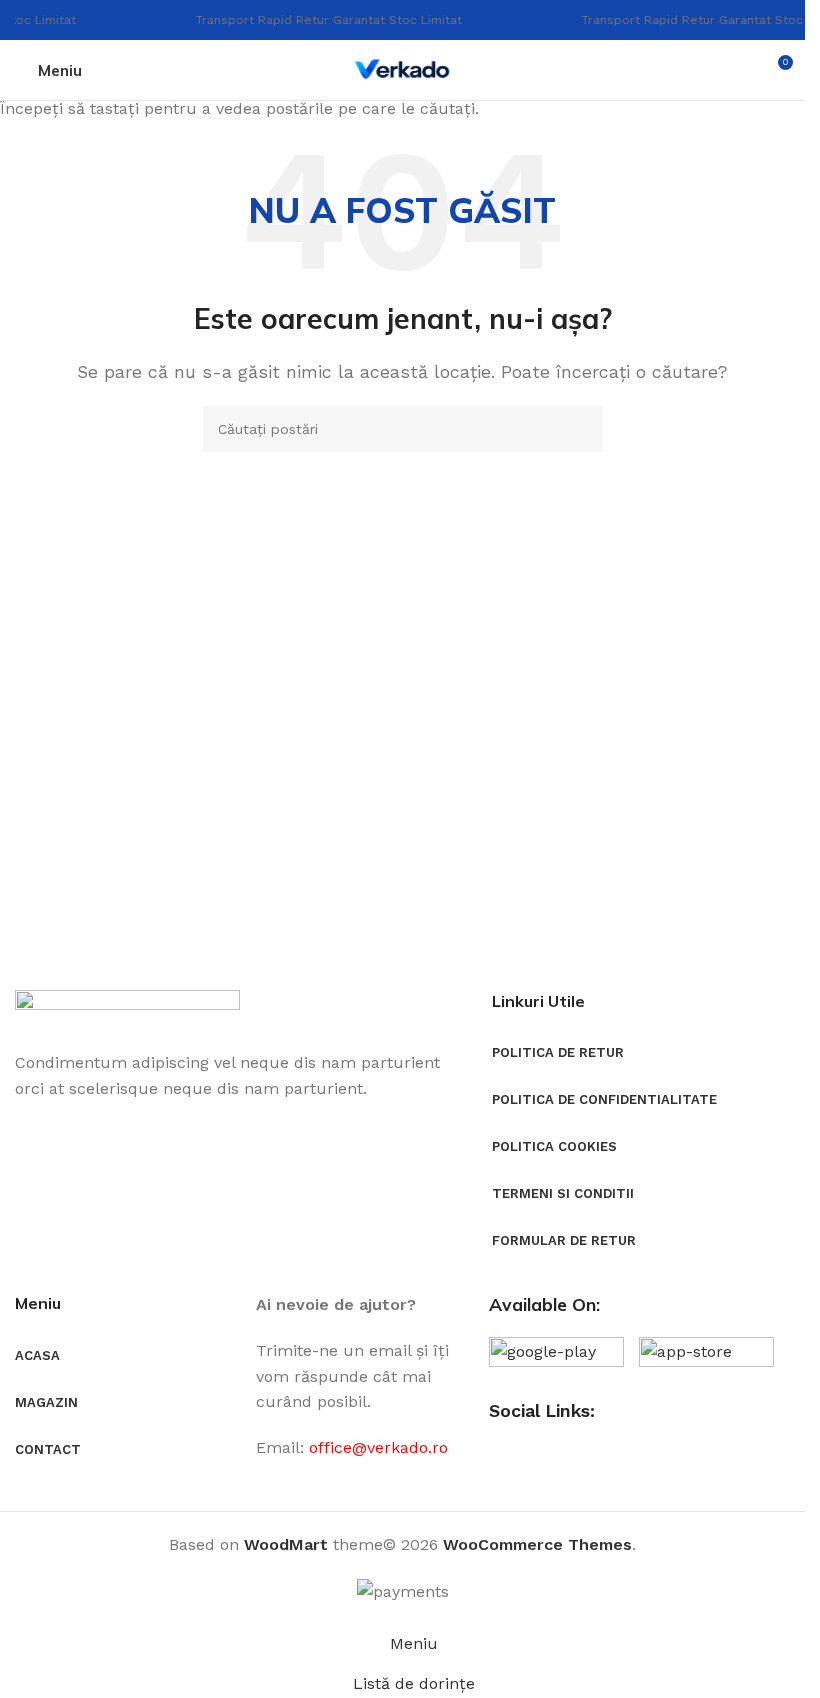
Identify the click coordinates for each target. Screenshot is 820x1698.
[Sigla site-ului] (403, 68)
